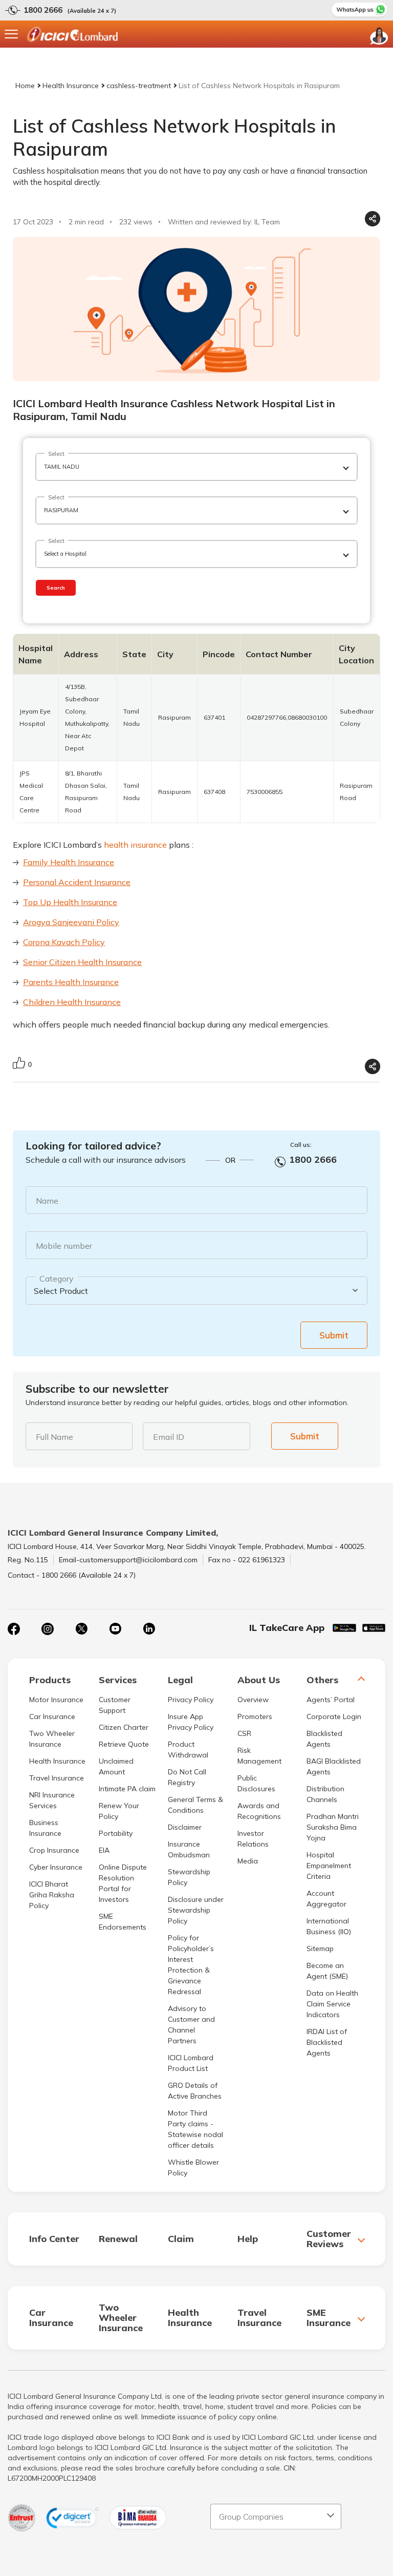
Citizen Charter (124, 1727)
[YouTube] (115, 1629)
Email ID (169, 1437)
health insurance (135, 845)
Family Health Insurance (69, 862)
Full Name (54, 1437)
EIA (104, 1850)
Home (25, 86)
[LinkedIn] (149, 1629)
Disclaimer (185, 1827)
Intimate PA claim (127, 1789)
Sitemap (320, 1949)
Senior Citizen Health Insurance (82, 962)
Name (47, 1201)
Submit (334, 1335)
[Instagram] (48, 1629)
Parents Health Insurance (71, 982)
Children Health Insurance (72, 1002)
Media (248, 1861)
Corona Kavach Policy (64, 942)
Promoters (255, 1716)
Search (56, 588)
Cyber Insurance (56, 1867)
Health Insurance (71, 86)
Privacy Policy (191, 1700)
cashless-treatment (139, 86)
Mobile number (64, 1246)
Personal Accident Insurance (77, 882)
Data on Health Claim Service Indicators (332, 2004)
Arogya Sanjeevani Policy (71, 922)
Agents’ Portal (331, 1700)
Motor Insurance (56, 1700)
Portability (116, 1833)
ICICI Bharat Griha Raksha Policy (52, 1895)
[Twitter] (81, 1629)
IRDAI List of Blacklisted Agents (327, 2042)
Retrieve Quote (124, 1744)
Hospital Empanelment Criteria (329, 1866)
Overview (253, 1700)
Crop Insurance (54, 1850)
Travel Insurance (57, 1778)
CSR (244, 1733)
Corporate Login (334, 1716)
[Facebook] (14, 1629)
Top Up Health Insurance (70, 902)
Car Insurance (52, 1716)
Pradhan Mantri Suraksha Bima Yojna (333, 1827)
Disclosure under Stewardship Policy (196, 1910)
